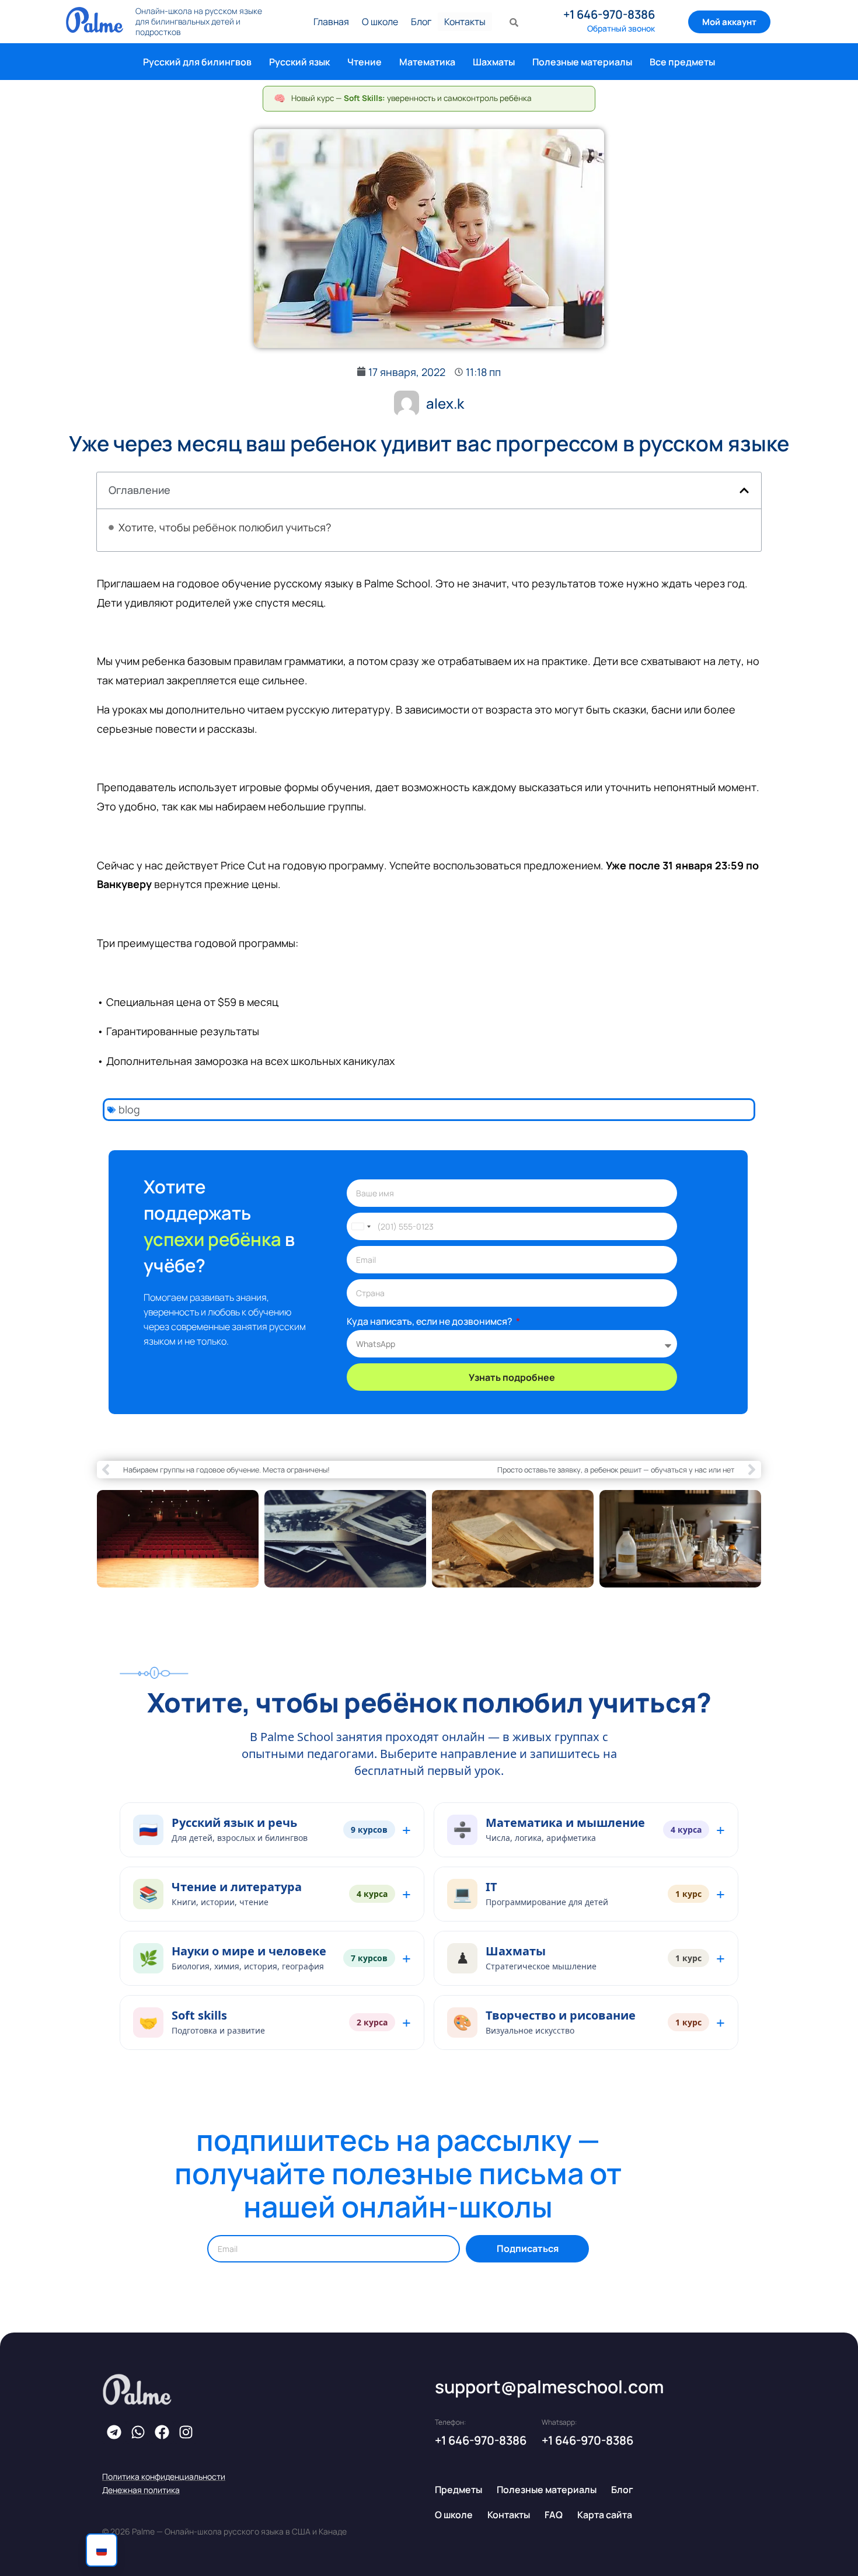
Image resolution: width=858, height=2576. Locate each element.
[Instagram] (186, 2432)
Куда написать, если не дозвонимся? (430, 1321)
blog (129, 1109)
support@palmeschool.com (549, 2387)
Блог (421, 22)
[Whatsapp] (138, 2432)
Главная (331, 22)
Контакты (465, 22)
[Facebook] (162, 2432)
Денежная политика (141, 2490)
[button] (744, 490)
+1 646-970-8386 (609, 14)
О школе (380, 22)
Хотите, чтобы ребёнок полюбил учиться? (225, 528)
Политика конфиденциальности (164, 2476)
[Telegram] (114, 2432)
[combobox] (361, 1226)
